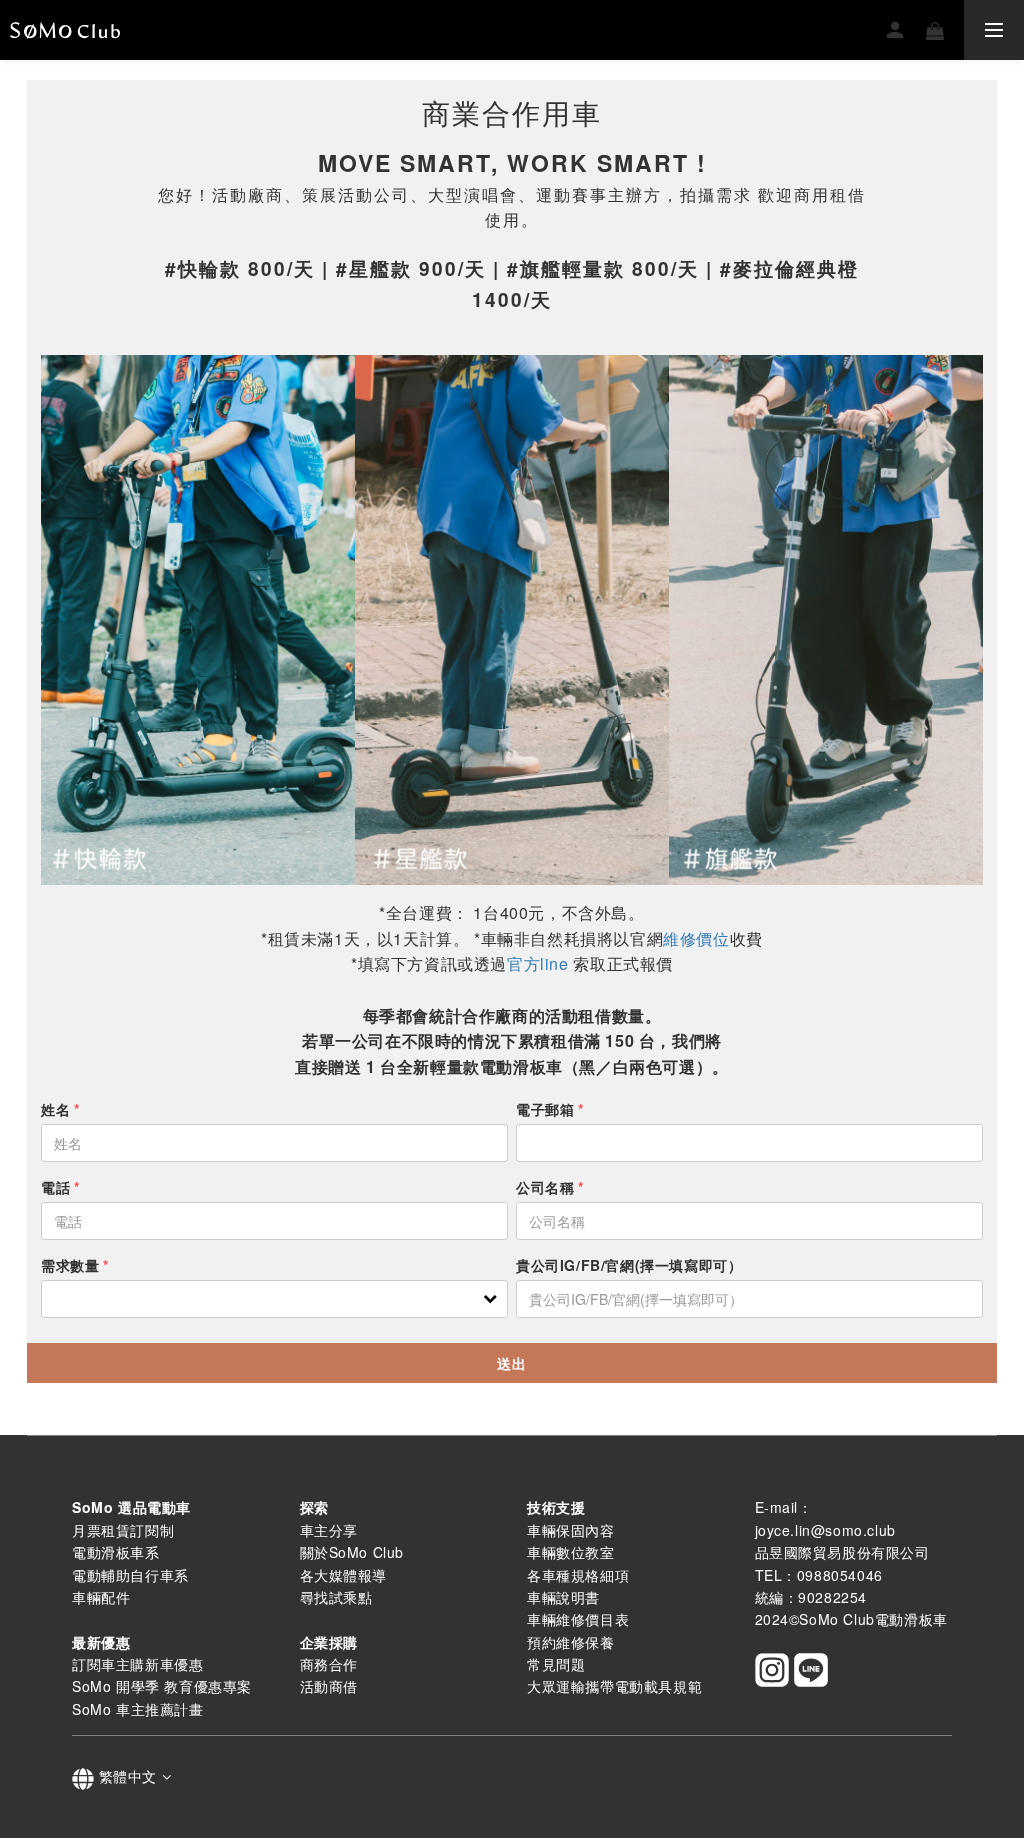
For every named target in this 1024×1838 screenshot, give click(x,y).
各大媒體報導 (344, 1575)
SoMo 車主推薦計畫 (138, 1709)
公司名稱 (545, 1187)
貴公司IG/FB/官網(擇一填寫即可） (629, 1265)
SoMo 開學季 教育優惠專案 (162, 1686)
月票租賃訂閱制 (123, 1530)
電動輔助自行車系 (130, 1575)
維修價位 (696, 938)
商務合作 (329, 1664)
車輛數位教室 (571, 1552)
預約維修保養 (571, 1642)
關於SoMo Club (352, 1552)
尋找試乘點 (336, 1597)
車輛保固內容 (571, 1530)
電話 (55, 1187)
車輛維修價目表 (578, 1619)
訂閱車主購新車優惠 (137, 1664)
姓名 (55, 1109)
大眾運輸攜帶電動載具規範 (614, 1686)
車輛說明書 (563, 1597)
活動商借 (329, 1686)
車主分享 (329, 1530)
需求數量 (70, 1265)
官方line (538, 963)
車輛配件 (101, 1597)
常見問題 (556, 1664)
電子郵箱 (545, 1109)
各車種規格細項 (578, 1575)
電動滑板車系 (116, 1552)
